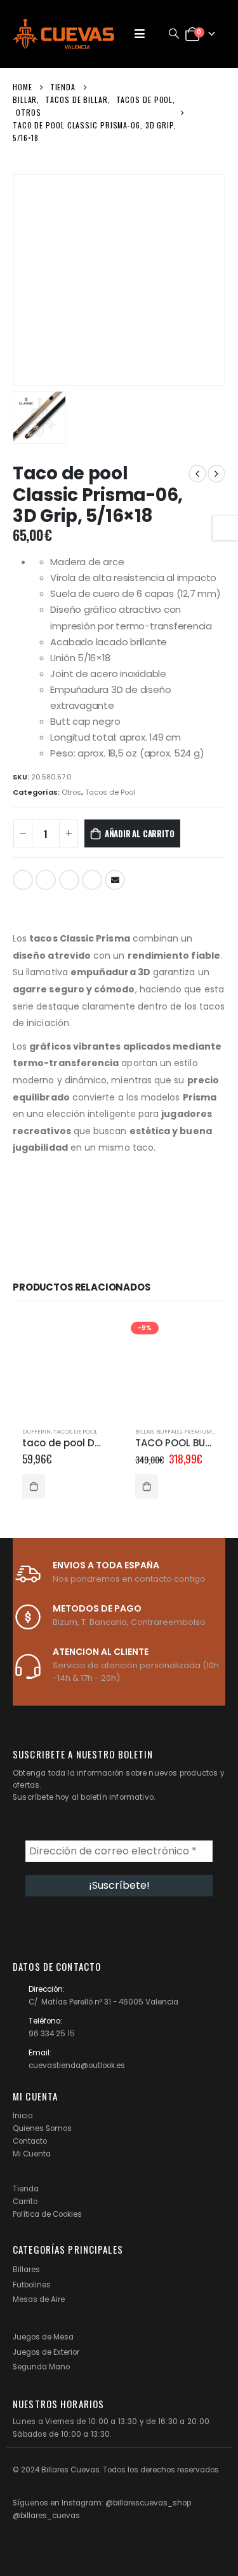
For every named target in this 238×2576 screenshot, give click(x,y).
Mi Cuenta (32, 2154)
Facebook (23, 880)
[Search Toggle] (174, 34)
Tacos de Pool (110, 792)
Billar (144, 1431)
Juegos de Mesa (43, 2337)
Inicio (23, 2116)
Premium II (201, 1431)
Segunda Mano (41, 2367)
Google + (92, 880)
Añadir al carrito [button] (34, 1486)
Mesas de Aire (39, 2299)
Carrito (25, 2202)
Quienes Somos (42, 2128)
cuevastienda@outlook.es (77, 2066)
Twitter (46, 880)
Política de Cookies (47, 2214)
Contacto (30, 2141)
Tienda (26, 2189)
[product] (63, 1367)
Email (115, 880)
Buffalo (169, 1431)
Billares (26, 2270)
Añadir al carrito (140, 833)
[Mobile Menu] (140, 34)
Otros (71, 792)
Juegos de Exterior (46, 2352)
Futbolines (32, 2285)
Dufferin (36, 1431)
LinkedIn (69, 880)
